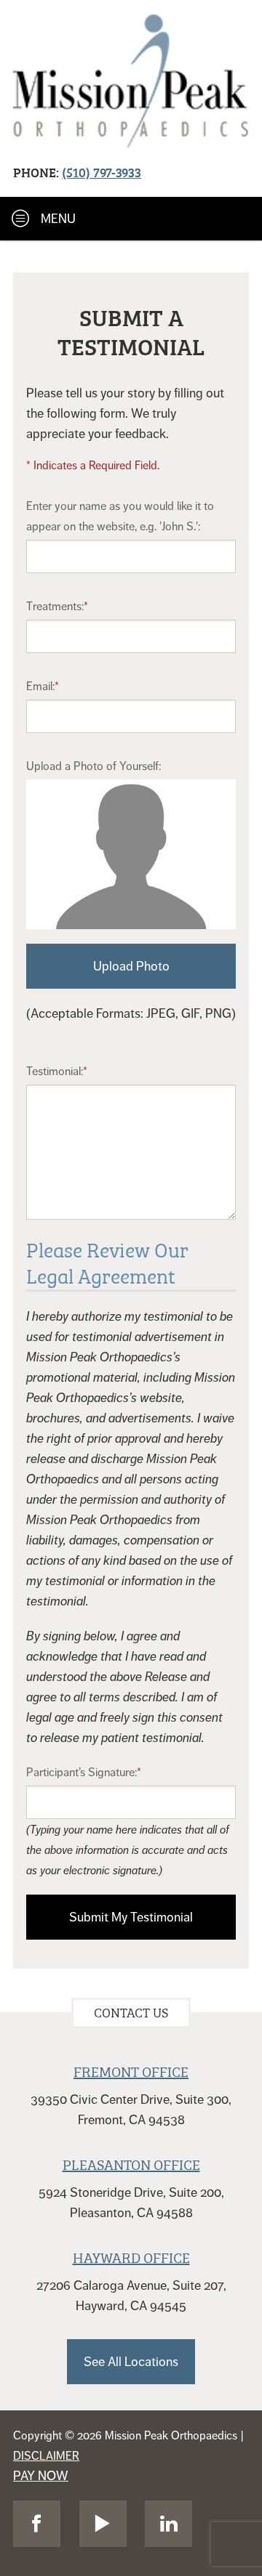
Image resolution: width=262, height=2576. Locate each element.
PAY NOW (41, 2476)
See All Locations (131, 2362)
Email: (40, 686)
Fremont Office (131, 2070)
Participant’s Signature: (82, 1773)
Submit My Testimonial (131, 1917)
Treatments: (55, 607)
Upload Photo (131, 966)
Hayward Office (131, 2256)
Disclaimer (46, 2456)
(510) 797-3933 (102, 172)
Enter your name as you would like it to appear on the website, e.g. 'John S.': (120, 517)
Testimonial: (55, 1072)
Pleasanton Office (131, 2163)
